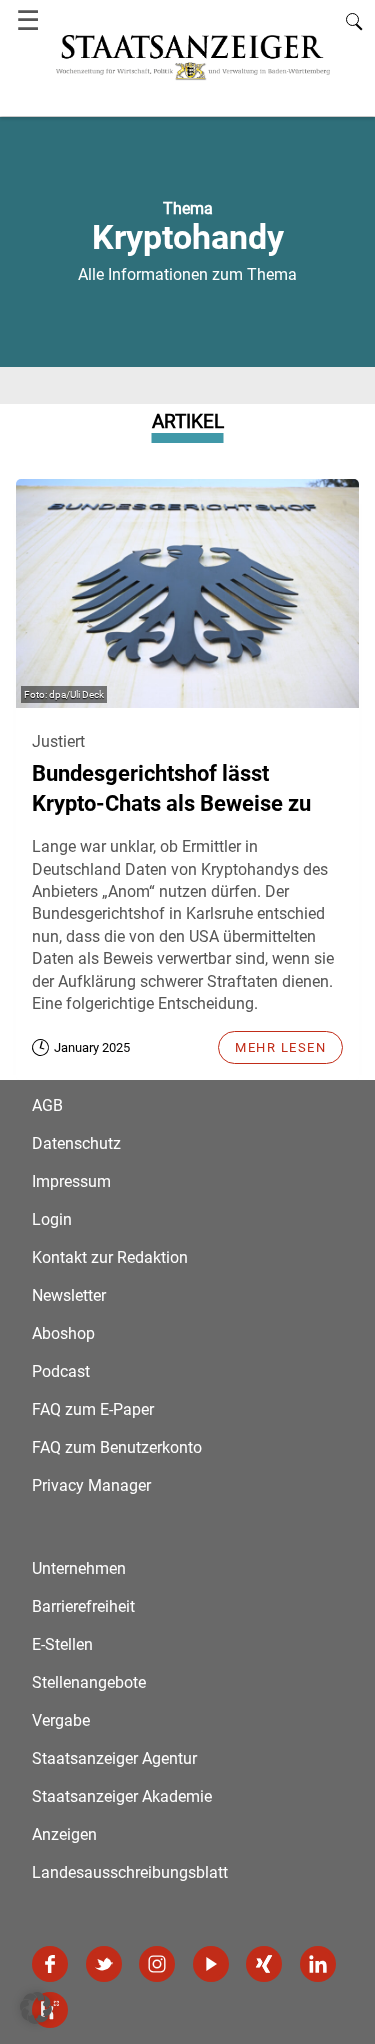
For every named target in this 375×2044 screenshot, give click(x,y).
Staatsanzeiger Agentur (114, 1758)
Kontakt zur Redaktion (110, 1257)
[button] (36, 2008)
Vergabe (61, 1720)
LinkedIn (318, 1964)
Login (52, 1219)
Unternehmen (79, 1568)
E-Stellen (62, 1644)
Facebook (50, 1964)
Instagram (157, 1964)
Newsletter (69, 1295)
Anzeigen (64, 1834)
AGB (47, 1105)
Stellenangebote (89, 1682)
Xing (264, 1964)
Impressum (71, 1181)
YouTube (211, 1964)
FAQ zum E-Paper (93, 1409)
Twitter (104, 1964)
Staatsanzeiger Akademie (122, 1796)
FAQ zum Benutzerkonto (117, 1447)
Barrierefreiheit (83, 1606)
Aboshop (63, 1333)
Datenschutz (76, 1143)
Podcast (61, 1371)
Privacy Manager (91, 1485)
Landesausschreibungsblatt (130, 1872)
